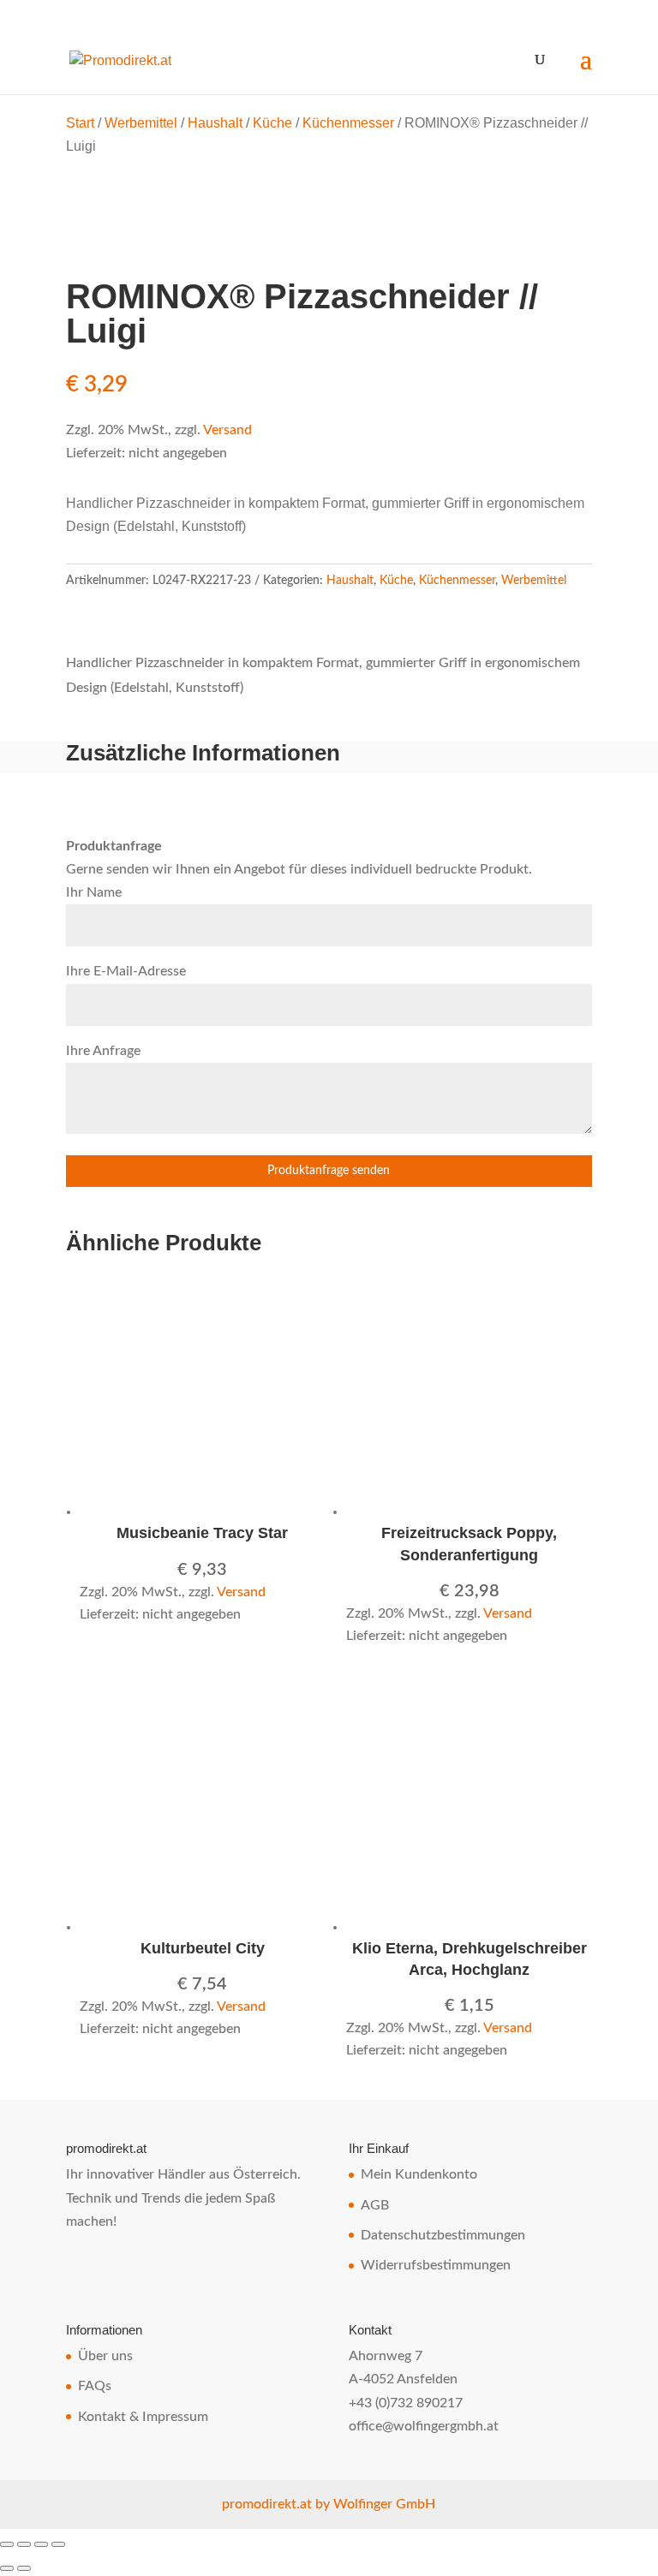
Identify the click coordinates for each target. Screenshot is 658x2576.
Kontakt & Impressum (143, 2417)
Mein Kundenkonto (419, 2174)
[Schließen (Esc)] (58, 2544)
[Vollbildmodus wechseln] (24, 2544)
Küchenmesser (348, 123)
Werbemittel (141, 123)
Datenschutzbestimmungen (443, 2235)
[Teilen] (41, 2544)
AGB (375, 2205)
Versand (227, 430)
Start (80, 123)
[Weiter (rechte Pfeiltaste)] (24, 2568)
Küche (272, 123)
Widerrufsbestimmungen (436, 2265)
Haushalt (215, 123)
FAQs (95, 2386)
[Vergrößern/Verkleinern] (7, 2544)
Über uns (105, 2356)
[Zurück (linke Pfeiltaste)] (7, 2568)
